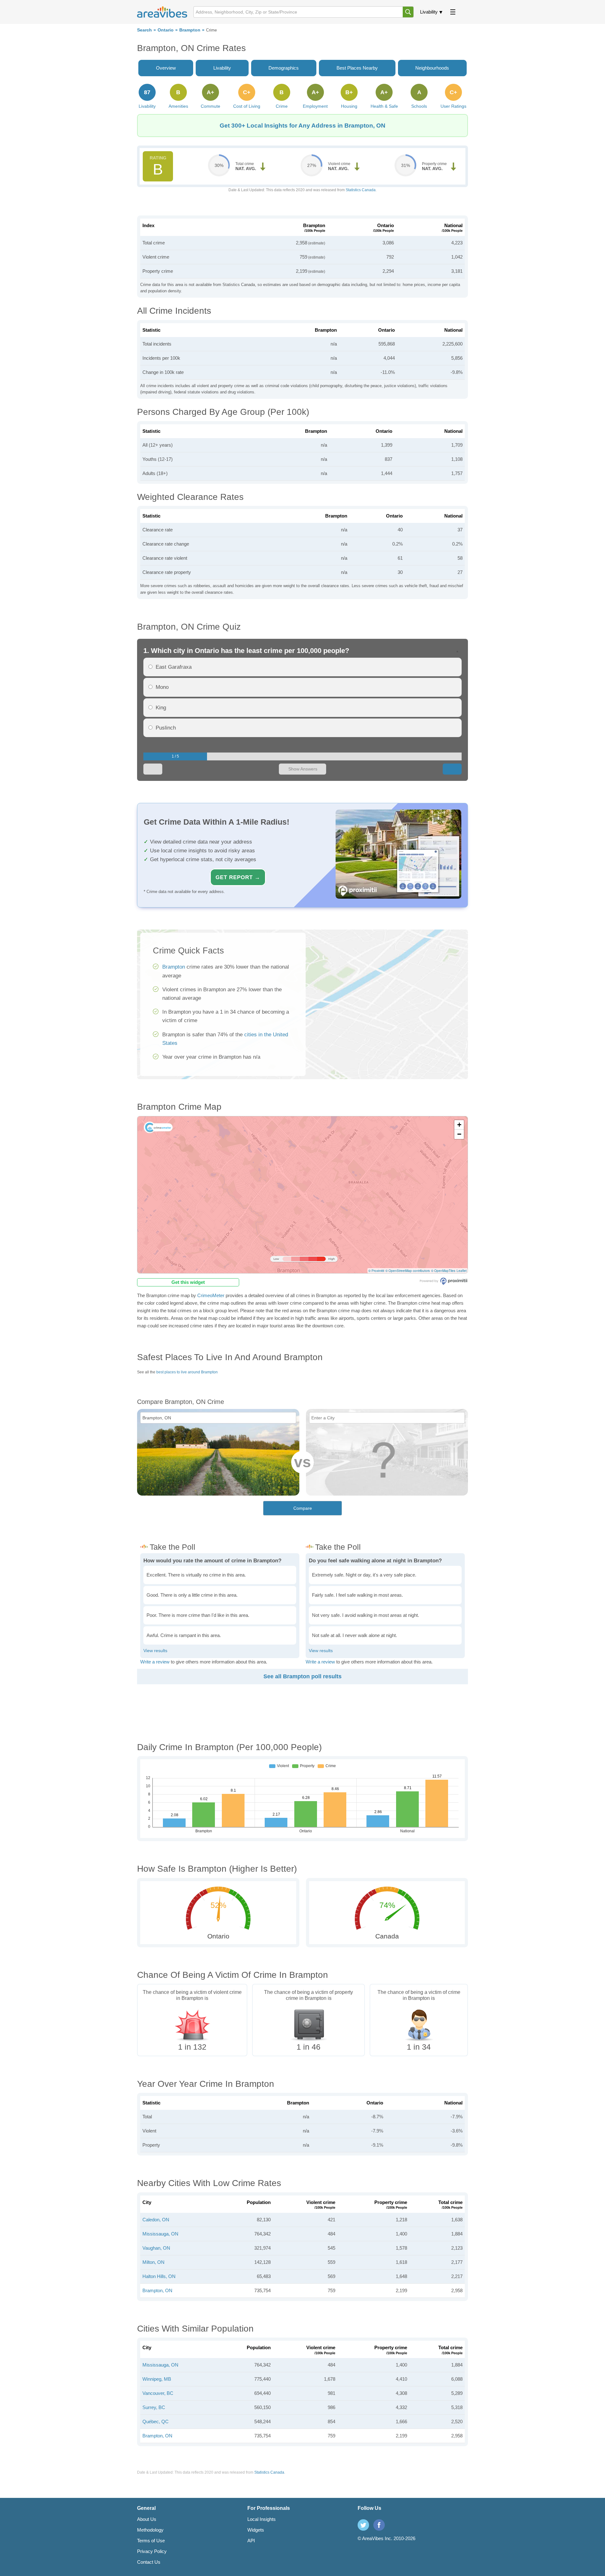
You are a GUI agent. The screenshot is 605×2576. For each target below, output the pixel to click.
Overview (166, 68)
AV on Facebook (379, 2525)
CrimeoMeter (211, 1295)
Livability (429, 12)
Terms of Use (151, 2541)
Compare (303, 1508)
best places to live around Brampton (187, 1372)
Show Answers (303, 769)
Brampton (190, 30)
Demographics (284, 68)
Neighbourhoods (432, 68)
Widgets (256, 2530)
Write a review (155, 1662)
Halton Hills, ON (159, 2276)
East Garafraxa (174, 667)
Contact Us (149, 2562)
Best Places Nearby (357, 68)
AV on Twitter (363, 2525)
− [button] (459, 1134)
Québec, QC (156, 2421)
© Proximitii (376, 1271)
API (251, 2541)
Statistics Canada (361, 190)
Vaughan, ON (156, 2248)
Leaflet (462, 1271)
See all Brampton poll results (302, 1676)
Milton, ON (153, 2262)
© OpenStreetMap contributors (408, 1271)
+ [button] (459, 1125)
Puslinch (166, 728)
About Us (147, 2519)
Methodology (150, 2530)
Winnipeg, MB (157, 2379)
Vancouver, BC (158, 2393)
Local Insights (262, 2519)
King (161, 708)
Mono (162, 687)
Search (144, 30)
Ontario (166, 30)
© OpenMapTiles (443, 1271)
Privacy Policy (152, 2551)
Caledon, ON (156, 2220)
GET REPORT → (238, 877)
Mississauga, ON (160, 2234)
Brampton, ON (157, 2290)
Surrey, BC (154, 2407)
